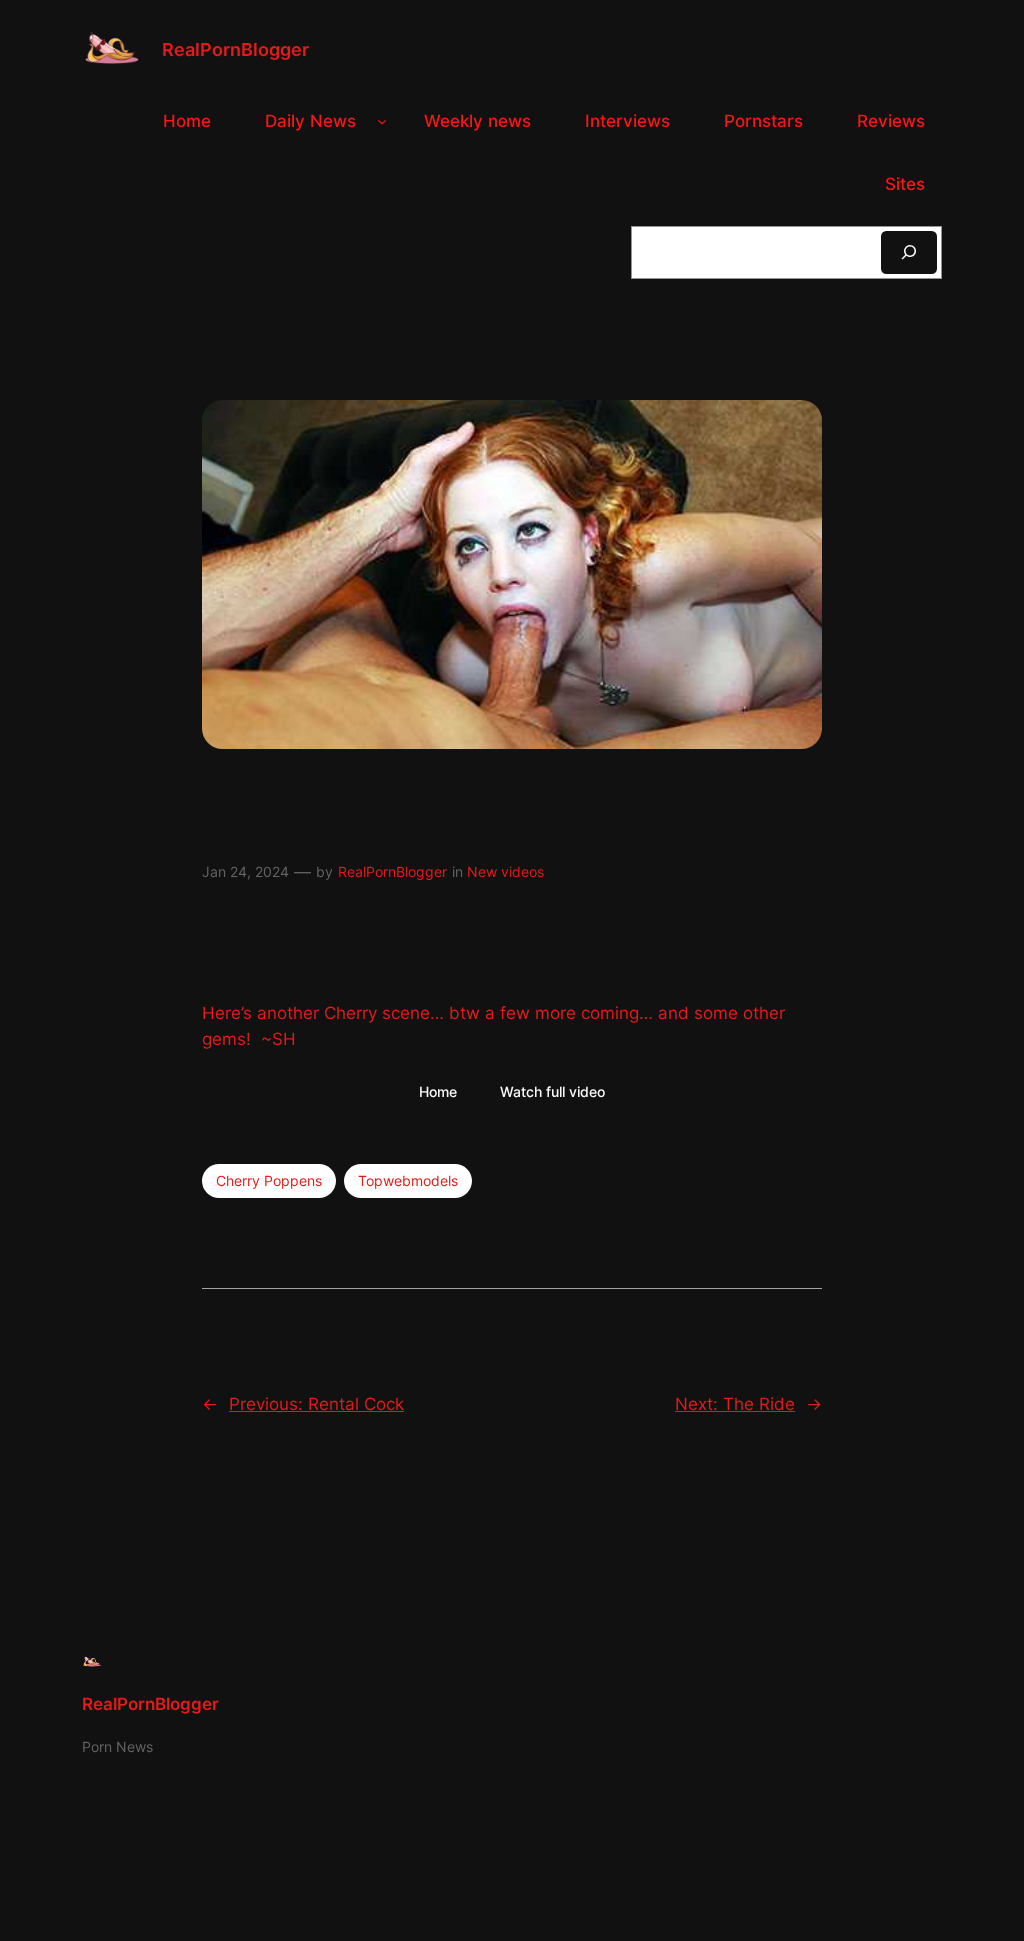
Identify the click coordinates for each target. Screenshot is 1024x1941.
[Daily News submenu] (382, 121)
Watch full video (552, 1091)
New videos (505, 871)
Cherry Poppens (269, 1180)
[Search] (909, 252)
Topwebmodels (408, 1180)
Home (438, 1091)
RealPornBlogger (235, 49)
